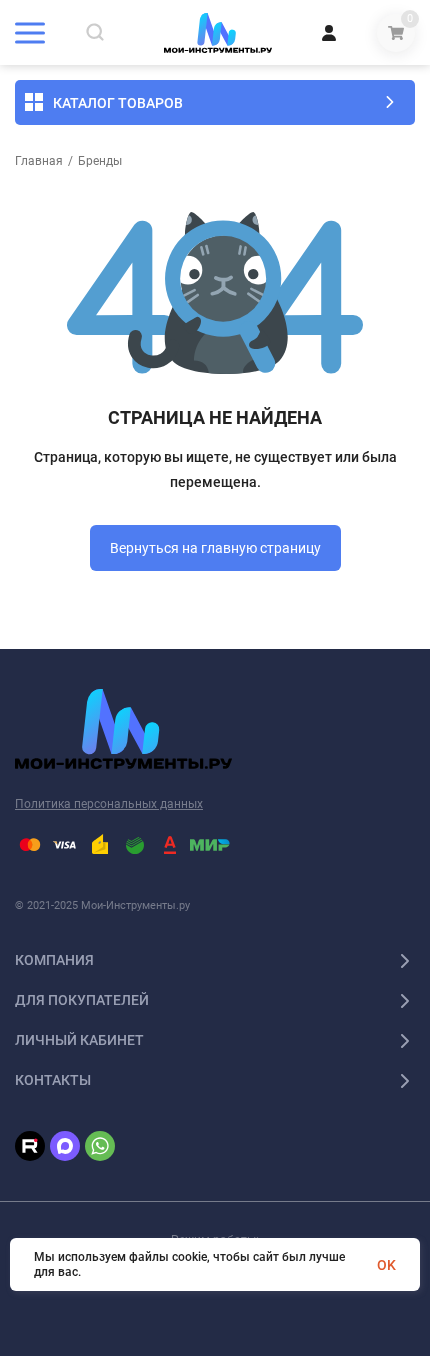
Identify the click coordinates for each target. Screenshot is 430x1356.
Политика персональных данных (109, 804)
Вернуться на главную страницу (215, 548)
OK (386, 1265)
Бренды (100, 161)
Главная (39, 161)
